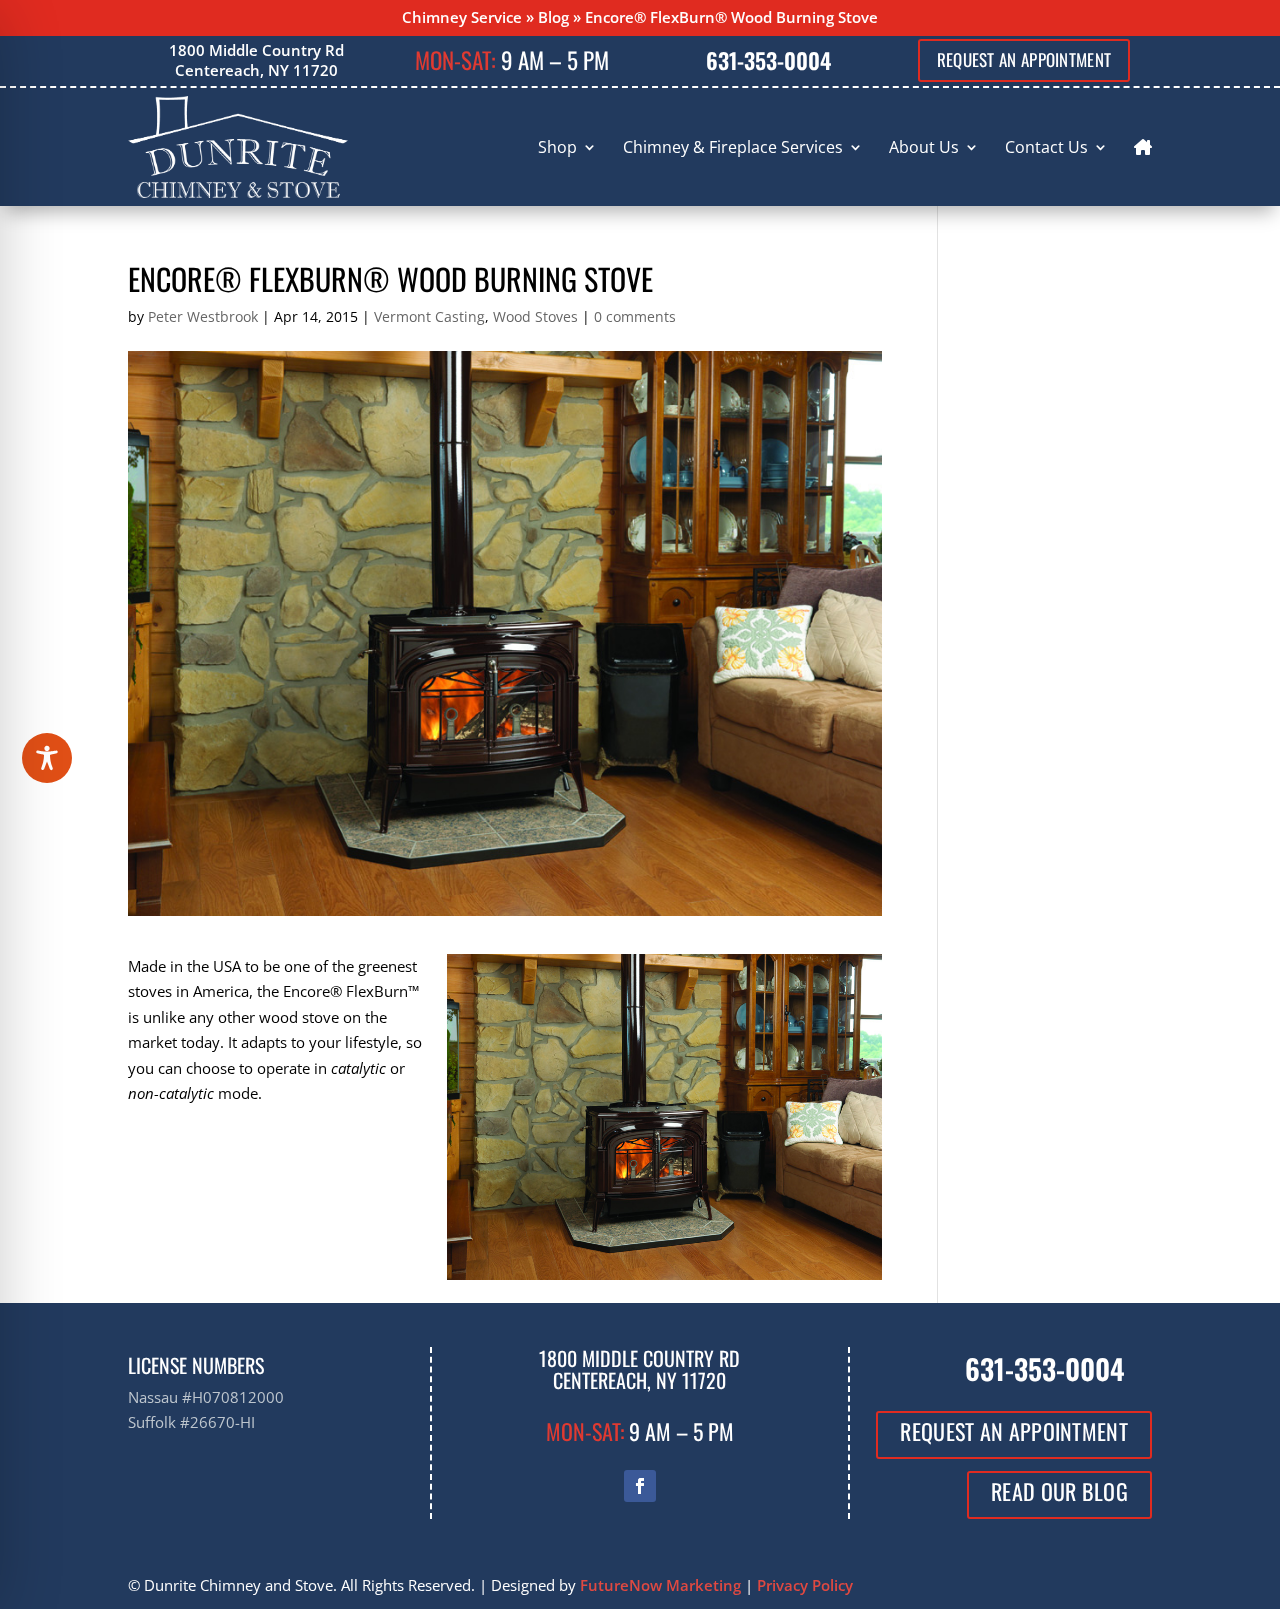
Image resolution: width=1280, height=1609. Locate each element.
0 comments (635, 316)
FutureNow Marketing (660, 1585)
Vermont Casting (429, 316)
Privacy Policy (805, 1585)
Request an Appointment (1024, 59)
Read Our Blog (1059, 1491)
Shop (557, 147)
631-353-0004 (768, 60)
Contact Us (1046, 147)
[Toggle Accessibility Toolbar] (47, 758)
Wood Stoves (535, 316)
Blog (553, 17)
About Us (924, 147)
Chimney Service (462, 17)
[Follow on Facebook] (640, 1486)
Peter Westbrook (203, 316)
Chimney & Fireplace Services (733, 147)
